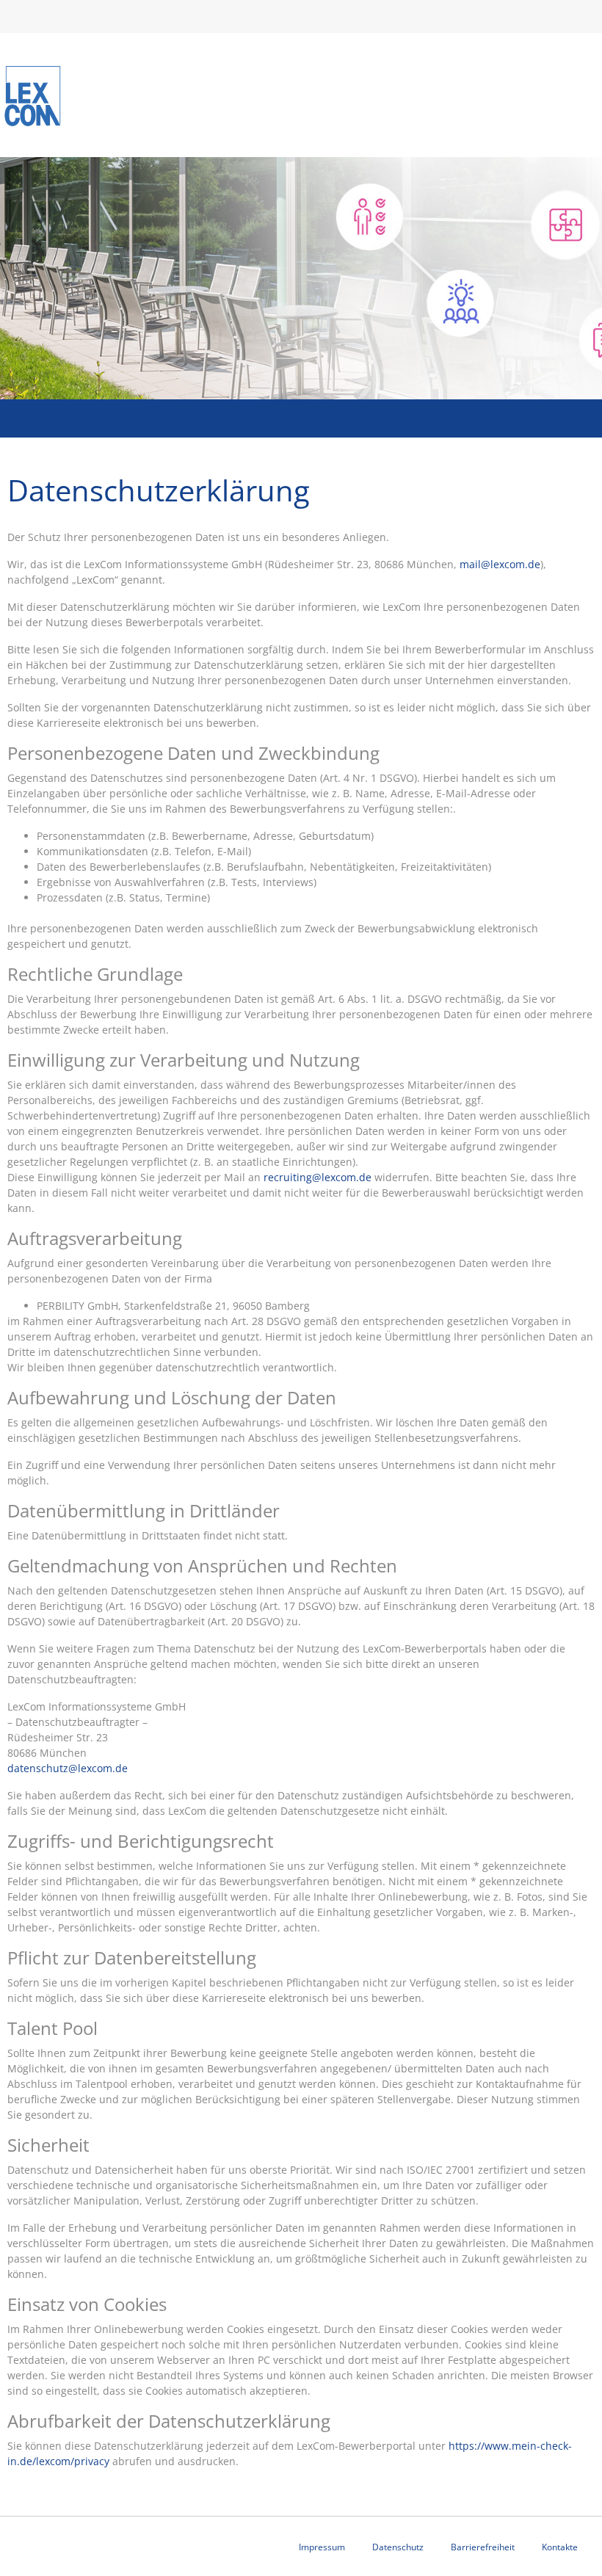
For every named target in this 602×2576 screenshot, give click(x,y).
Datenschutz (398, 2547)
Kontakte (560, 2547)
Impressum (322, 2547)
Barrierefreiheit (483, 2547)
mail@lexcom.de (500, 564)
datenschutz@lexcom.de (68, 1768)
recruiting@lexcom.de (318, 1177)
